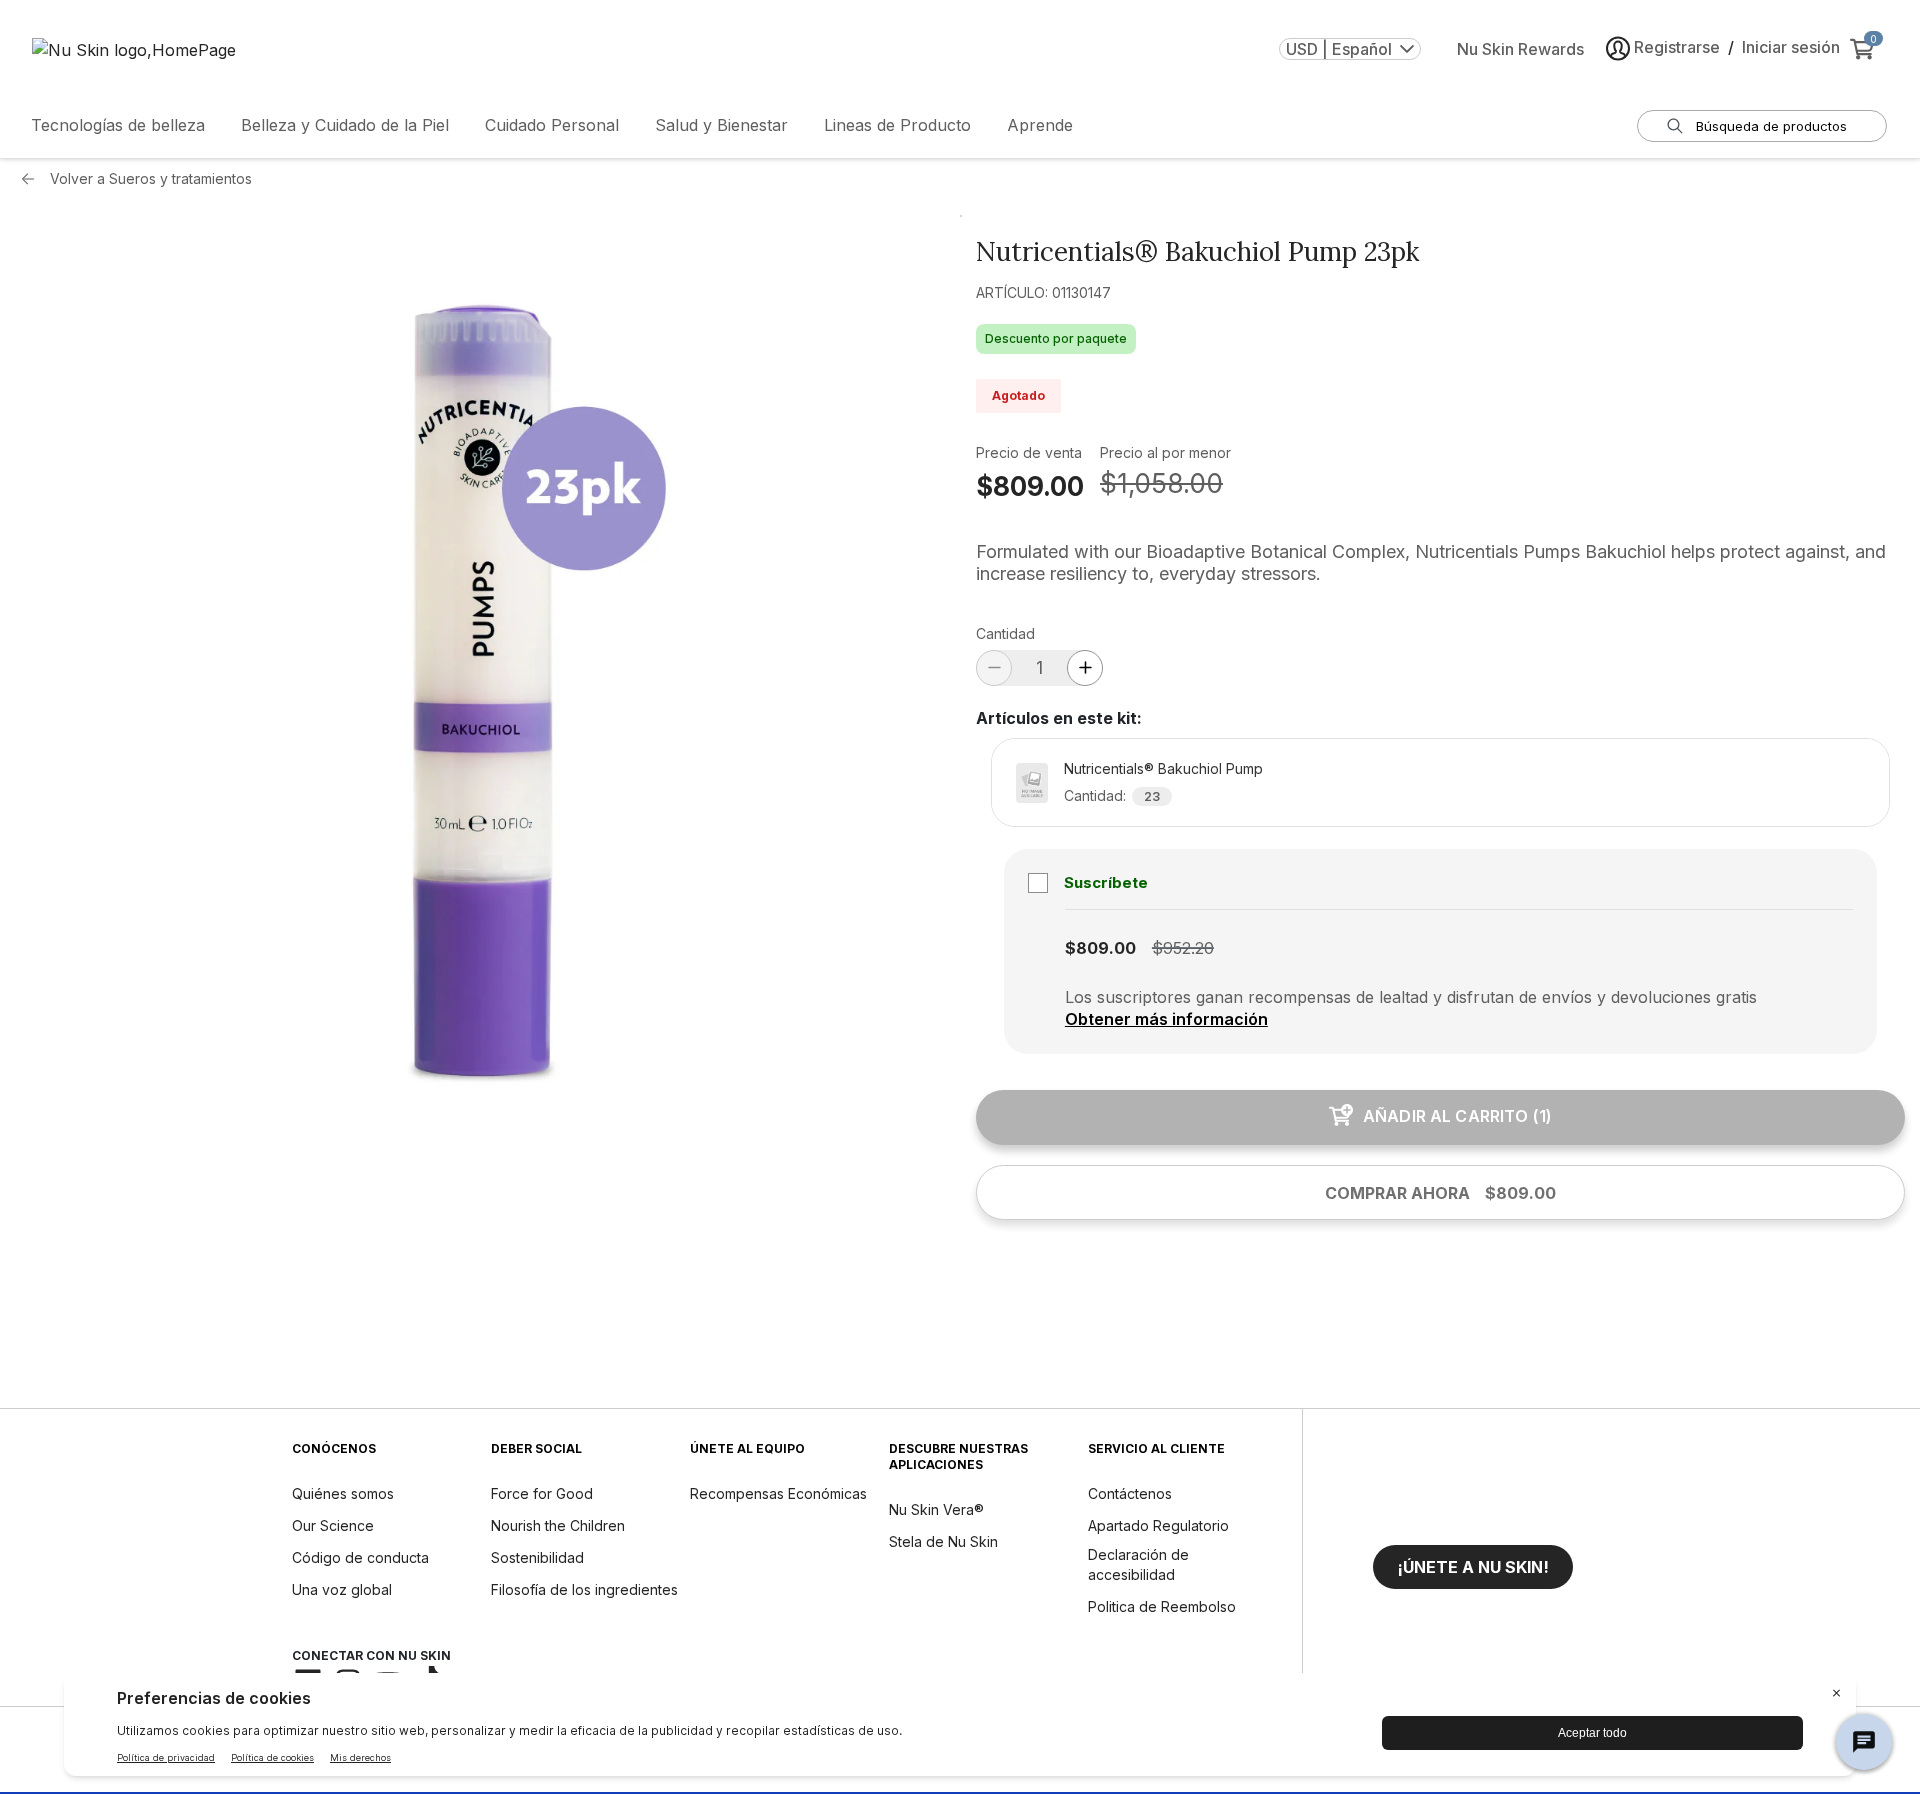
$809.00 (1030, 486)
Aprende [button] (1040, 125)
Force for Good (542, 1493)
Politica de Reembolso (1162, 1606)
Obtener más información (1166, 1019)
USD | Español (1339, 49)
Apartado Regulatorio (1158, 1525)
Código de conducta (360, 1557)
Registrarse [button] (1677, 47)
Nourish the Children (558, 1525)
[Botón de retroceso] (33, 179)
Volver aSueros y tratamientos (151, 178)
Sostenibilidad (537, 1557)
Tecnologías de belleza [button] (118, 125)
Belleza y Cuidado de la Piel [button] (345, 125)
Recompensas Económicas (778, 1493)
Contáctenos (1130, 1493)
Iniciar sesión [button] (1791, 47)
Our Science (333, 1525)
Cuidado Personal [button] (552, 125)
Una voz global (342, 1589)
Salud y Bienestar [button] (721, 125)
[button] (1473, 1567)
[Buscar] (1675, 126)
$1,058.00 (1161, 483)
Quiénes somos (343, 1493)
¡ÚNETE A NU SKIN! (1473, 1567)
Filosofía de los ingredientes (584, 1589)
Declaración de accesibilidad (1138, 1564)
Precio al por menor (1165, 452)
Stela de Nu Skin (943, 1541)
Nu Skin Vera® (936, 1509)
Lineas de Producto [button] (897, 125)
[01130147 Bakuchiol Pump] (479, 679)
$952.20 (1183, 948)
